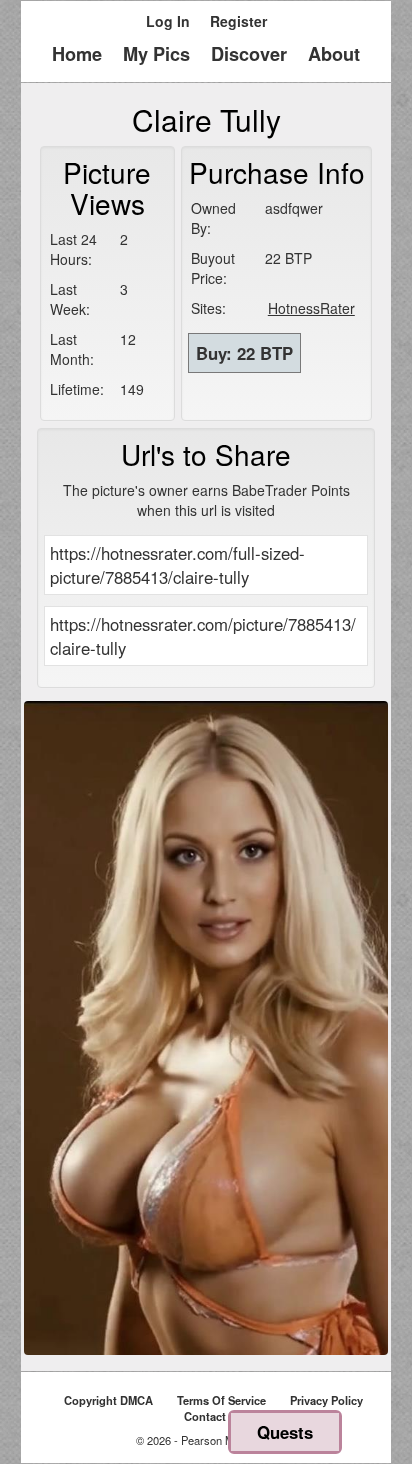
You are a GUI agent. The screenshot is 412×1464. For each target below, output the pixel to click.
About (334, 54)
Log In (168, 21)
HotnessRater (311, 308)
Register (238, 21)
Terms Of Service (221, 1400)
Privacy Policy (326, 1400)
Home (77, 54)
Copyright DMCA (108, 1400)
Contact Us (213, 1416)
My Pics (156, 54)
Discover (249, 54)
